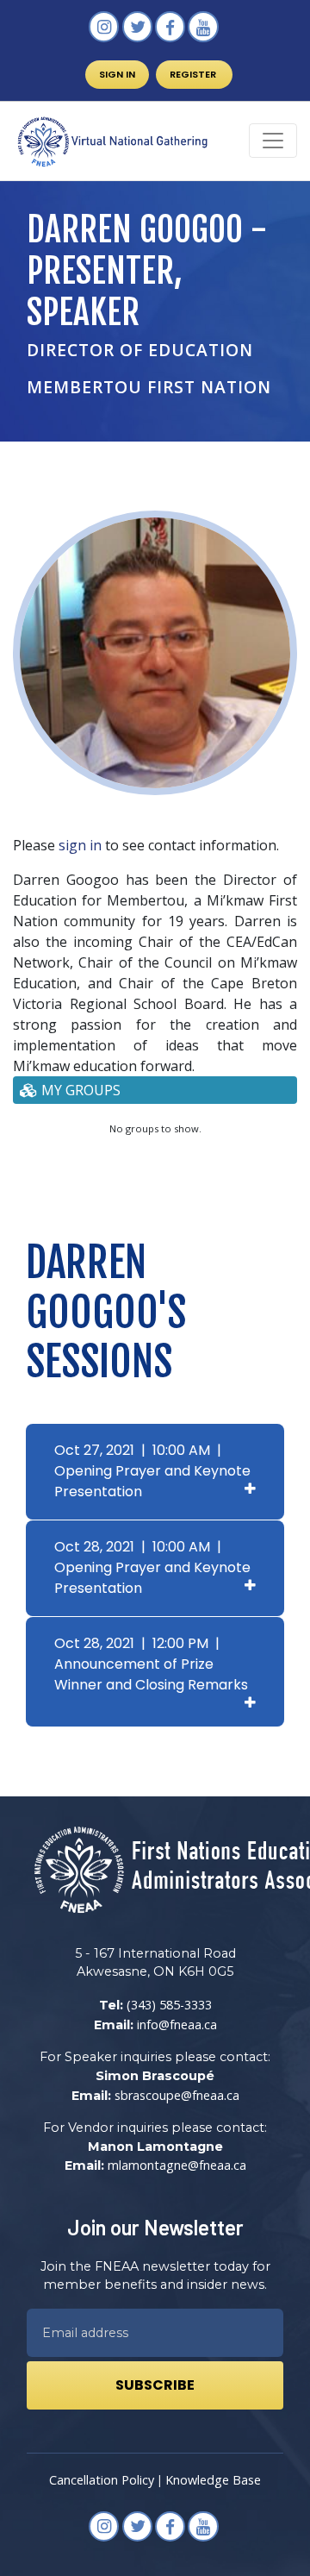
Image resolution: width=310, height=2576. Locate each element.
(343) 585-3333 (169, 2005)
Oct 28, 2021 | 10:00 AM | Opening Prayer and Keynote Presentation (152, 1567)
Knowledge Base (213, 2480)
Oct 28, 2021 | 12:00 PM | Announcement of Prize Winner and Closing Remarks (151, 1664)
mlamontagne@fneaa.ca (177, 2165)
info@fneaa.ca (177, 2024)
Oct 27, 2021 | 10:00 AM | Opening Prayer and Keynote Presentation (152, 1471)
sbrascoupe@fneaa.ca (177, 2095)
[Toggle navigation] (273, 141)
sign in (80, 845)
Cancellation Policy (102, 2480)
